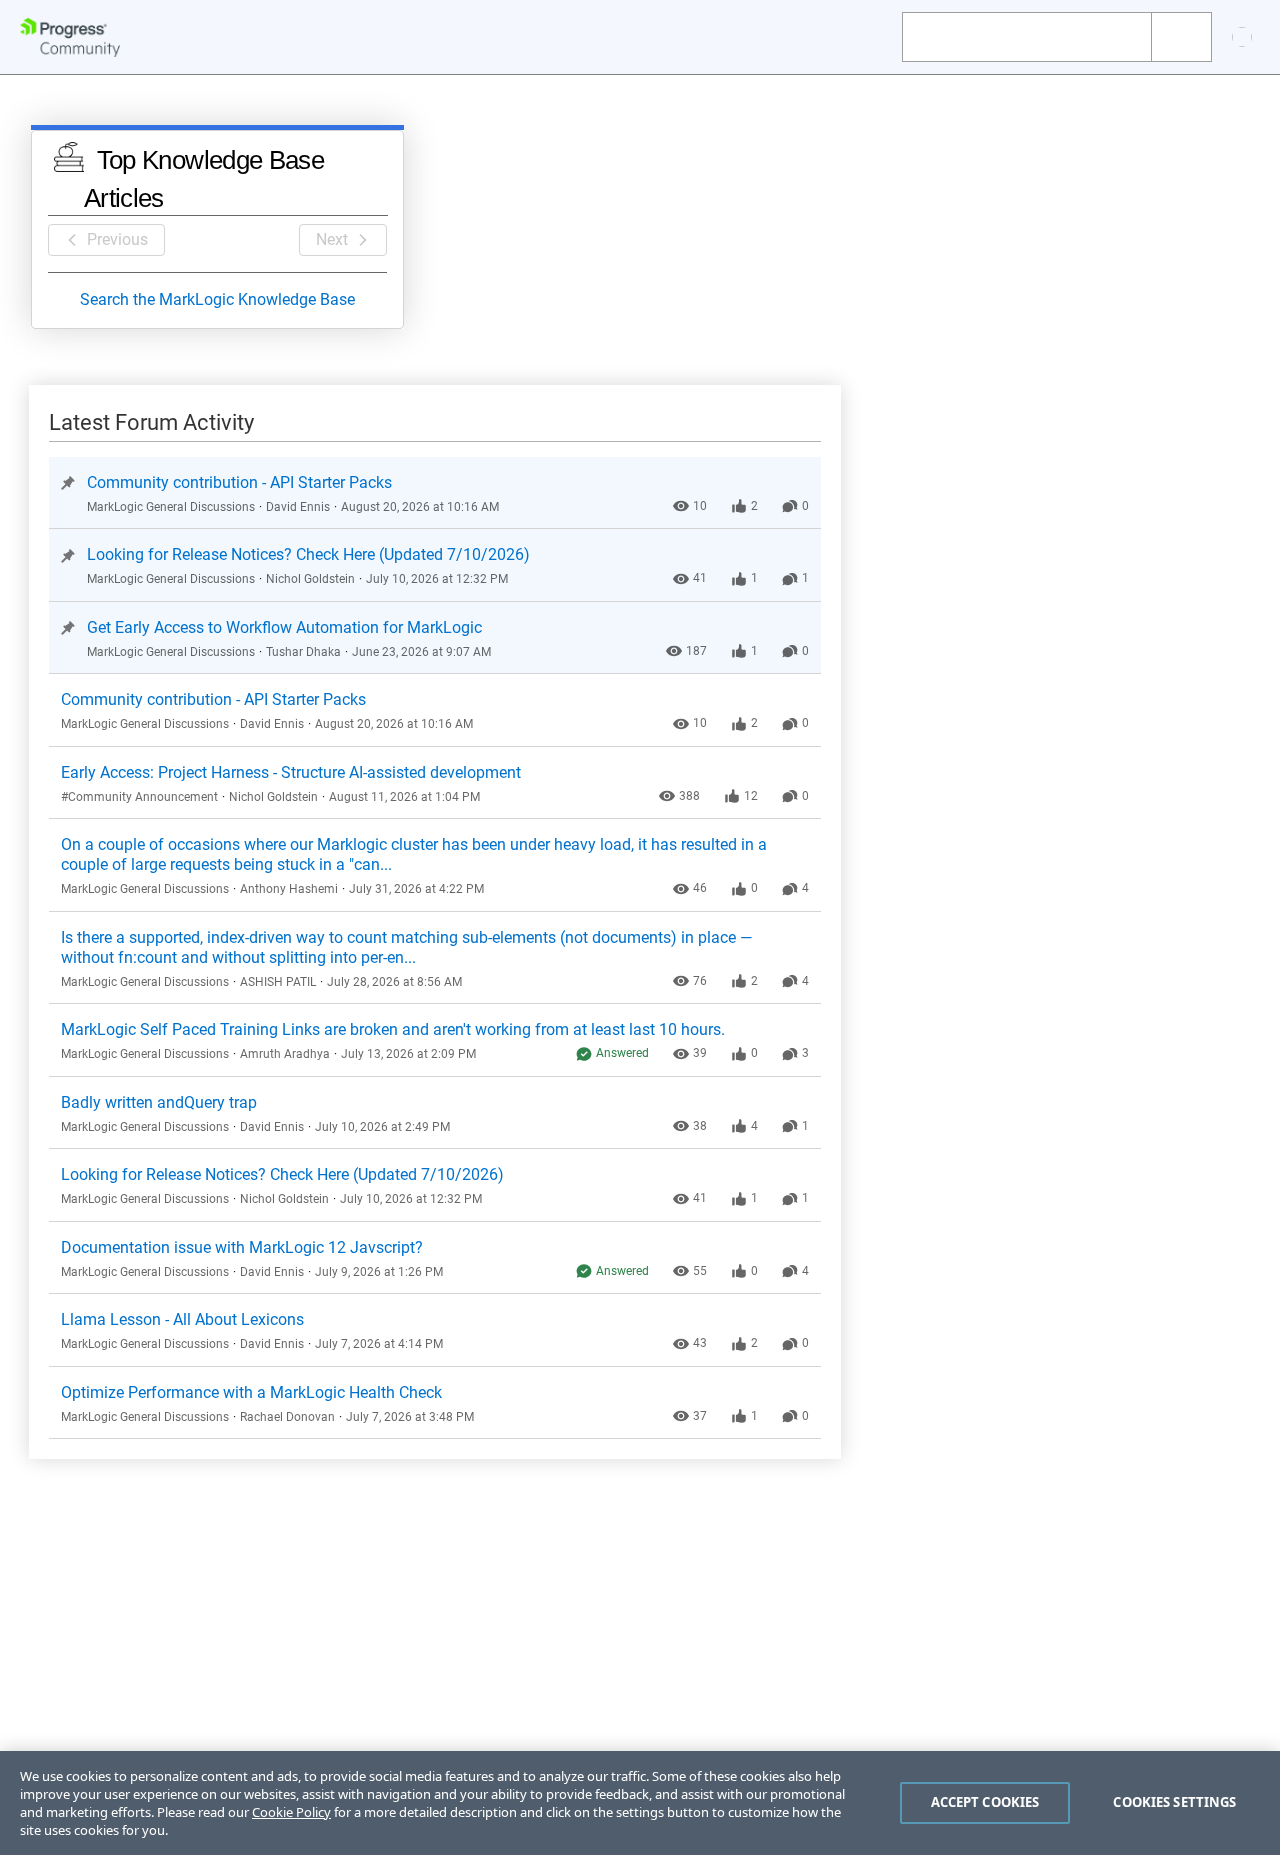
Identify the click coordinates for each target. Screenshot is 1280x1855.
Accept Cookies (985, 1802)
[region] (640, 1803)
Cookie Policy (291, 1812)
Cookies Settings (1174, 1802)
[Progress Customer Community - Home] (70, 37)
